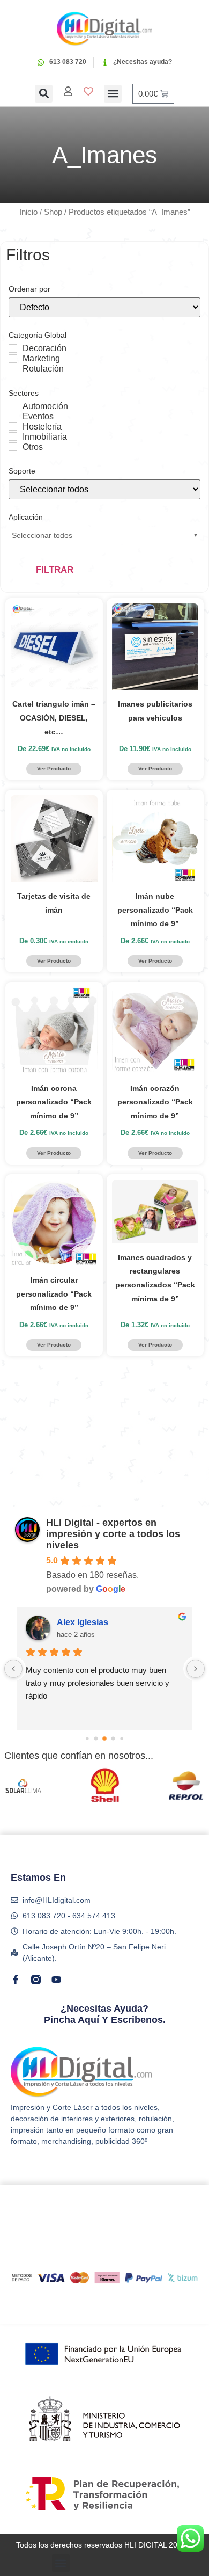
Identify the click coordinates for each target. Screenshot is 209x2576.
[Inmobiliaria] (13, 436)
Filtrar (55, 570)
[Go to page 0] (87, 1739)
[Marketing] (13, 359)
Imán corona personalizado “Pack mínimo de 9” (54, 1102)
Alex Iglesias (83, 1622)
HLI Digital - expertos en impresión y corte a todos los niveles (113, 1534)
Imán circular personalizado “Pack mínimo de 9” (54, 1294)
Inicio (28, 212)
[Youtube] (56, 1980)
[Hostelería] (13, 426)
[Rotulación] (13, 369)
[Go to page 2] (104, 1738)
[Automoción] (13, 406)
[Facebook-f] (16, 1980)
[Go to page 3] (113, 1739)
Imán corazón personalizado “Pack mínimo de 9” (155, 1102)
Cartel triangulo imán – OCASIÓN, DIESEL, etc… (54, 718)
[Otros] (13, 447)
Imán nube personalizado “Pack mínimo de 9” (155, 910)
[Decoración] (13, 348)
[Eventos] (13, 416)
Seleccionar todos (42, 535)
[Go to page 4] (121, 1739)
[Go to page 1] (96, 1739)
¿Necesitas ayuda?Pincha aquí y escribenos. (105, 2014)
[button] (44, 94)
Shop (53, 212)
